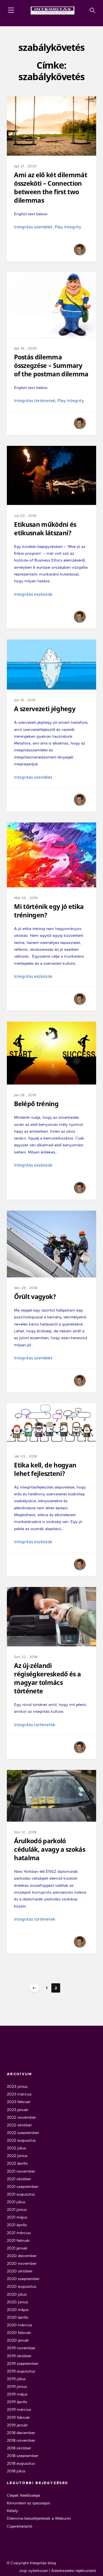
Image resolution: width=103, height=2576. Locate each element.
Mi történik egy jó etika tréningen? (49, 911)
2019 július (16, 2379)
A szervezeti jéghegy (45, 709)
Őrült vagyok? (35, 1297)
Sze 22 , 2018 (26, 1657)
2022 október (19, 2125)
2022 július (16, 2148)
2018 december (21, 2433)
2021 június (17, 2209)
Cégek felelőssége (23, 2495)
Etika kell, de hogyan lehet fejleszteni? (45, 1469)
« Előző (34, 1988)
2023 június (17, 2086)
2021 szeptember (23, 2187)
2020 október (20, 2271)
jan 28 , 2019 (25, 1095)
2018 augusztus (21, 2463)
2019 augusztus (21, 2371)
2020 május (18, 2310)
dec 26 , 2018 (26, 1288)
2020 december (22, 2256)
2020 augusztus (22, 2286)
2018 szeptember (23, 2456)
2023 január (18, 2110)
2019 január (17, 2425)
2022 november (21, 2117)
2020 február (19, 2333)
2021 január (17, 2248)
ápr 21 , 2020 (25, 166)
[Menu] (11, 10)
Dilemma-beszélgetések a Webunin (39, 2518)
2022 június (17, 2156)
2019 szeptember (23, 2363)
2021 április (17, 2225)
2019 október (19, 2356)
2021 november (21, 2171)
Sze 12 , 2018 (25, 1832)
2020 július (17, 2294)
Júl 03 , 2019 (25, 516)
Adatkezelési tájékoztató (74, 2571)
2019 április (17, 2402)
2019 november (21, 2348)
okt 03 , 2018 (25, 1456)
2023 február (19, 2102)
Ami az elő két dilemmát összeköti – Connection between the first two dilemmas (51, 188)
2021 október (19, 2179)
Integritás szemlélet (33, 227)
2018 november (21, 2440)
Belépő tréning (36, 1104)
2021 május (17, 2217)
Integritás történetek (35, 401)
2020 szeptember (23, 2279)
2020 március (20, 2325)
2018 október (19, 2448)
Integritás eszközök (33, 594)
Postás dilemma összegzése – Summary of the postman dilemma (51, 366)
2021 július (16, 2202)
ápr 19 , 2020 (25, 348)
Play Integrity (68, 227)
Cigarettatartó (20, 2526)
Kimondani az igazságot (29, 2503)
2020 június (17, 2302)
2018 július (16, 2471)
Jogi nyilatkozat (33, 2571)
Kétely (12, 2511)
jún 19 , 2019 (25, 700)
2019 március (19, 2409)
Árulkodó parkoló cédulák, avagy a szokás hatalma (50, 1849)
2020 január (18, 2340)
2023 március (19, 2094)
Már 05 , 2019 (26, 898)
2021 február (18, 2240)
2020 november (22, 2263)
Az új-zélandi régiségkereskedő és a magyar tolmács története (47, 1678)
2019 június (17, 2386)
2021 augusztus (21, 2194)
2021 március (19, 2233)
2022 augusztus (21, 2140)
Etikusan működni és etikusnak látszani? (45, 529)
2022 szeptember (23, 2133)
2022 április (17, 2163)
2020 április (18, 2317)
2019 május (17, 2394)
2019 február (18, 2417)
